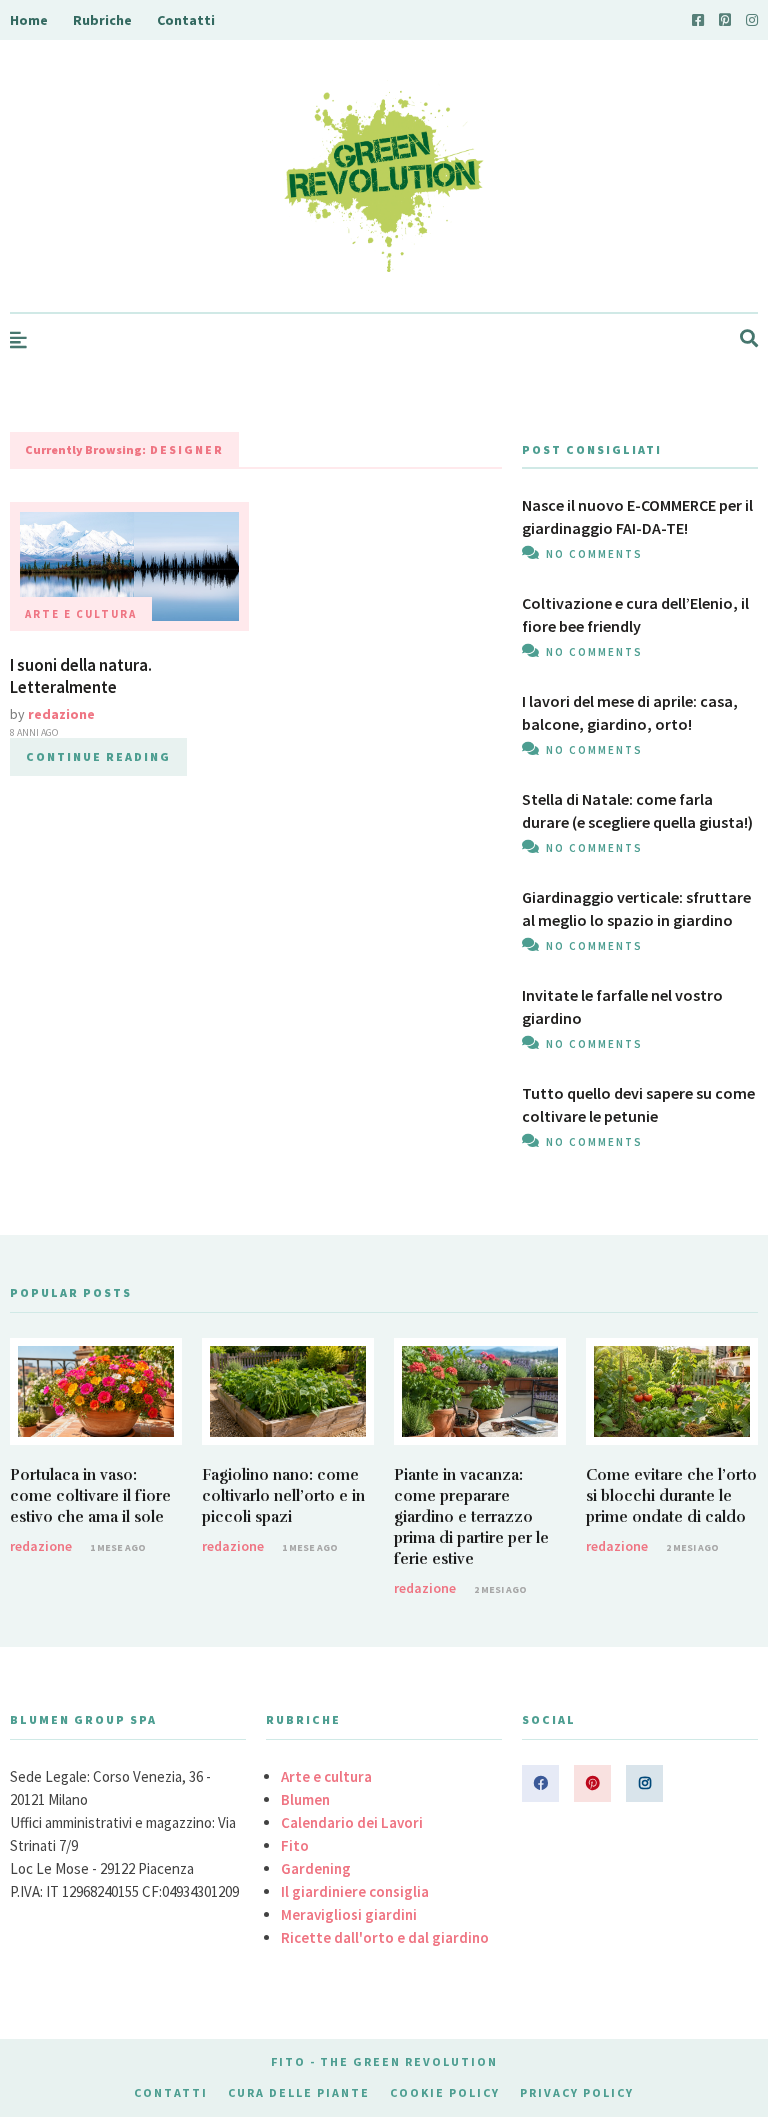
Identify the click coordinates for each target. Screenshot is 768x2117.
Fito (295, 1845)
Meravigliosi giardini (349, 1914)
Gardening (316, 1868)
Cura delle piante (299, 2092)
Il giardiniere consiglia (355, 1891)
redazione (61, 714)
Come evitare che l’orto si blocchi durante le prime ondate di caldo (671, 1496)
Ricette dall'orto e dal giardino (385, 1937)
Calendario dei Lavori (352, 1822)
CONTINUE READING (98, 756)
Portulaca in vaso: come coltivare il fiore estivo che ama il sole (90, 1496)
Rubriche (102, 20)
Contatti (186, 20)
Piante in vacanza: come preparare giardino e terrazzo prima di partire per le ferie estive (471, 1517)
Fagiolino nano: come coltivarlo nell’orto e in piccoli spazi (283, 1496)
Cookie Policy (445, 2092)
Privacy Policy (577, 2092)
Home (29, 20)
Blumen (305, 1799)
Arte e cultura (81, 614)
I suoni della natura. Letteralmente (81, 676)
